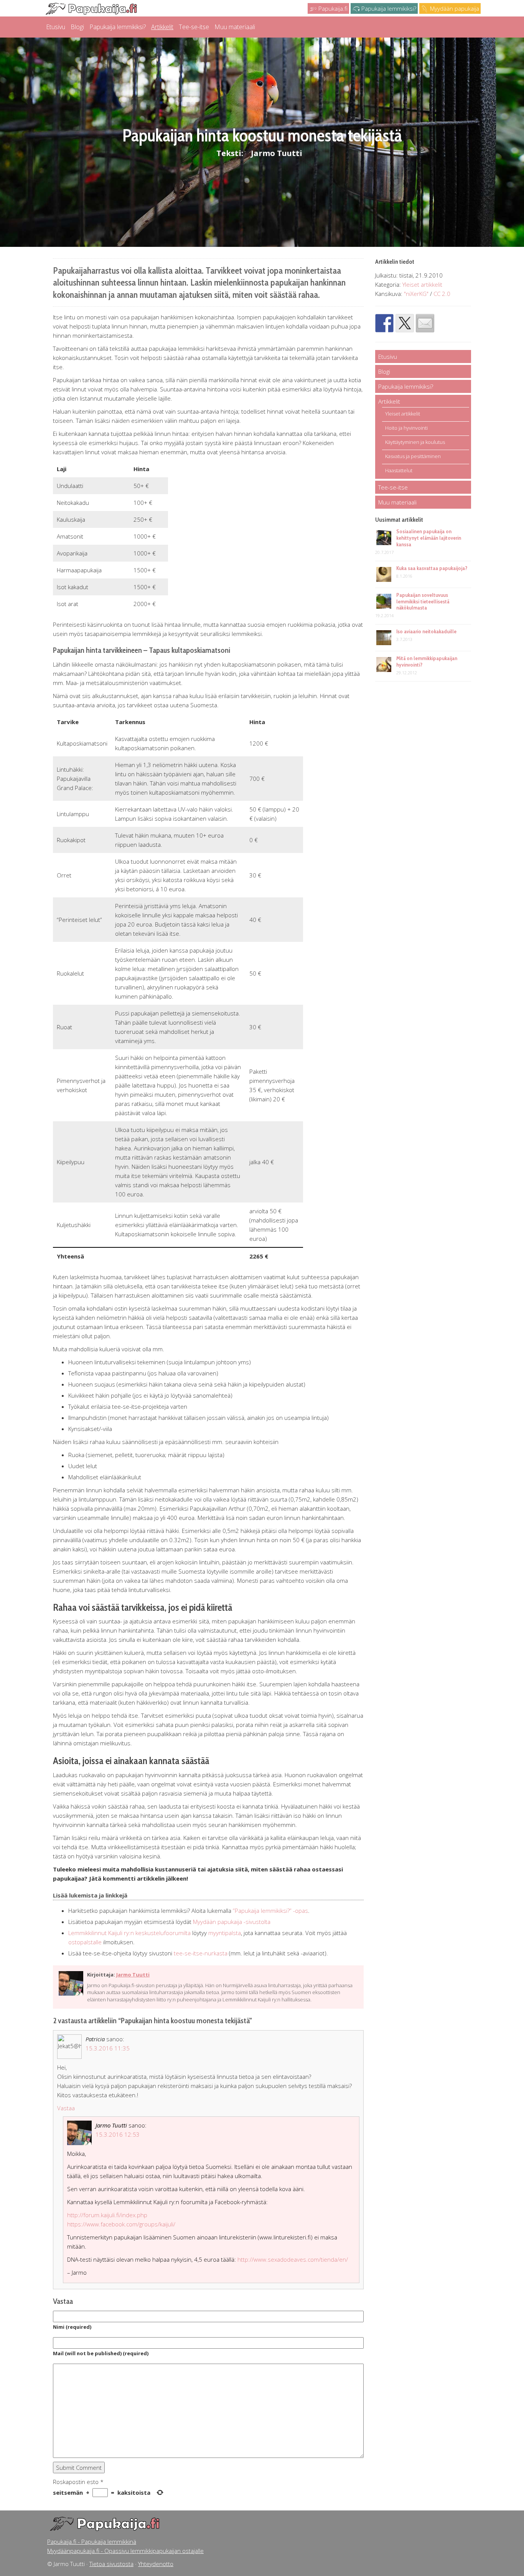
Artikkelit (162, 27)
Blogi (77, 27)
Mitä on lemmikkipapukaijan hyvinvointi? (427, 661)
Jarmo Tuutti (277, 153)
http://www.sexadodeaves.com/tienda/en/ (293, 2259)
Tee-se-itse (194, 27)
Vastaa (66, 2108)
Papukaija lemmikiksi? (388, 8)
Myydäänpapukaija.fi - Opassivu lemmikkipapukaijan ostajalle (125, 2551)
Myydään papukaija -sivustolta (232, 1922)
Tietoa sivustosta (111, 2564)
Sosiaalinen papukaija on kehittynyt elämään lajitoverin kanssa (429, 538)
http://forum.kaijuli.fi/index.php (107, 2215)
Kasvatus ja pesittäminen (413, 456)
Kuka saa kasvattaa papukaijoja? (432, 568)
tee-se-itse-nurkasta (201, 1953)
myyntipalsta (225, 1933)
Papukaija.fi (332, 8)
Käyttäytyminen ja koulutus (415, 442)
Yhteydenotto (156, 2564)
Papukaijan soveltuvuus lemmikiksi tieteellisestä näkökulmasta (423, 601)
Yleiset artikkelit (422, 284)
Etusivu (56, 27)
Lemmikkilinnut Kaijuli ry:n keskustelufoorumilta (129, 1933)
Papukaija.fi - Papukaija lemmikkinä (92, 2541)
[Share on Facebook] (384, 323)
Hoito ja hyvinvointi (406, 428)
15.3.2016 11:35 (108, 2048)
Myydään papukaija (454, 8)
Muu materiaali (235, 27)
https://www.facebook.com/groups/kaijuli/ (121, 2224)
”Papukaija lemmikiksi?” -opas (270, 1911)
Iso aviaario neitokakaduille (426, 631)
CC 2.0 (442, 294)
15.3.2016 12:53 (118, 2134)
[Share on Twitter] (405, 323)
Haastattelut (399, 470)
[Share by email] (425, 323)
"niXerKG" (416, 294)
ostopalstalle (86, 1942)
